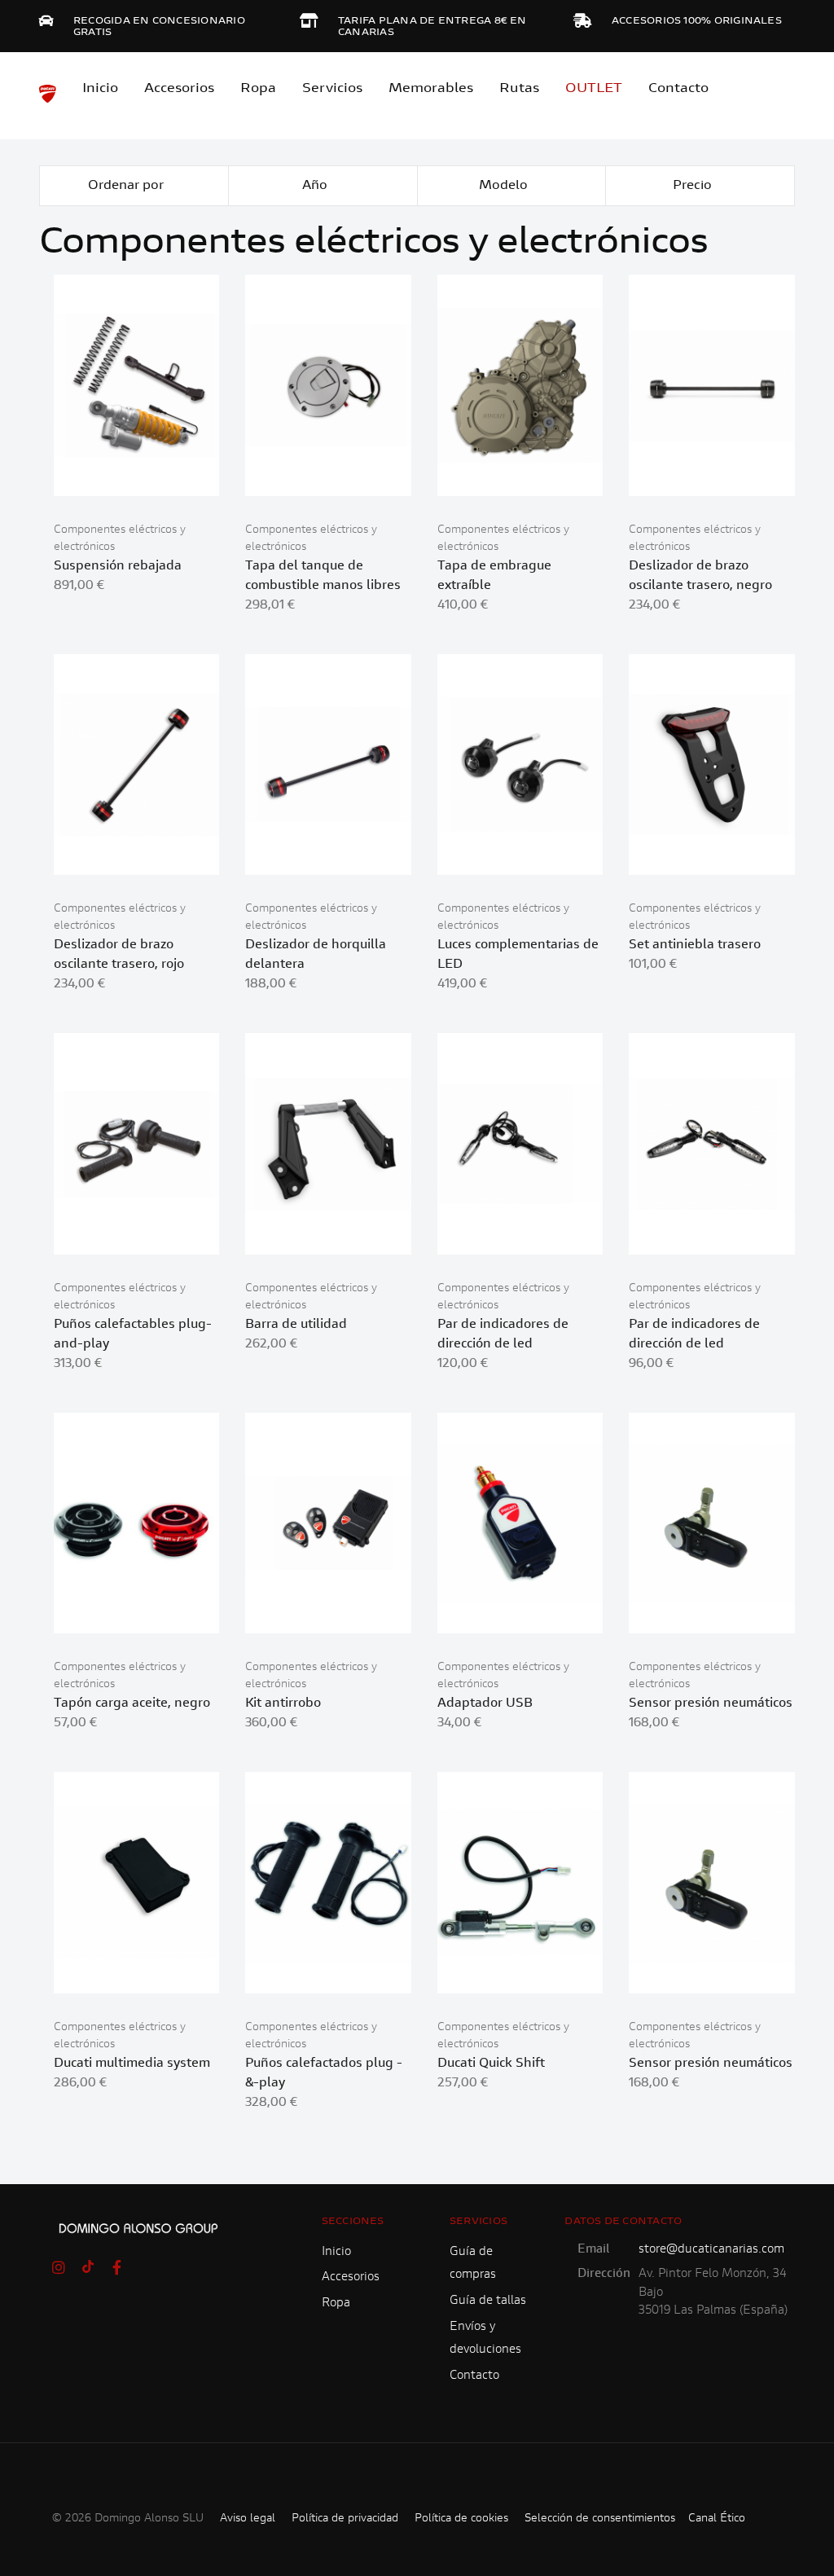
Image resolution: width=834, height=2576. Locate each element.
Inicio (100, 89)
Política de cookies (461, 2519)
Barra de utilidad (296, 1325)
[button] (176, 476)
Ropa (258, 89)
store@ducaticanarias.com (711, 2250)
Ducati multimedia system (132, 2064)
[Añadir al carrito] (136, 476)
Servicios (332, 89)
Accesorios (351, 2277)
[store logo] (48, 94)
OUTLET (594, 89)
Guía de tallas (488, 2301)
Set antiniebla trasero (695, 945)
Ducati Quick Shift (491, 2064)
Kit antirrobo (283, 1703)
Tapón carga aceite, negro (132, 1703)
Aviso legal (248, 2519)
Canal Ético (717, 2519)
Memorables (431, 89)
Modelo (505, 186)
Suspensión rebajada (118, 566)
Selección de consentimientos (600, 2519)
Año (316, 186)
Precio (694, 186)
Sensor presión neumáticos (711, 1703)
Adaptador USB (485, 1703)
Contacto (678, 89)
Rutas (519, 89)
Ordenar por (127, 186)
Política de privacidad (345, 2519)
